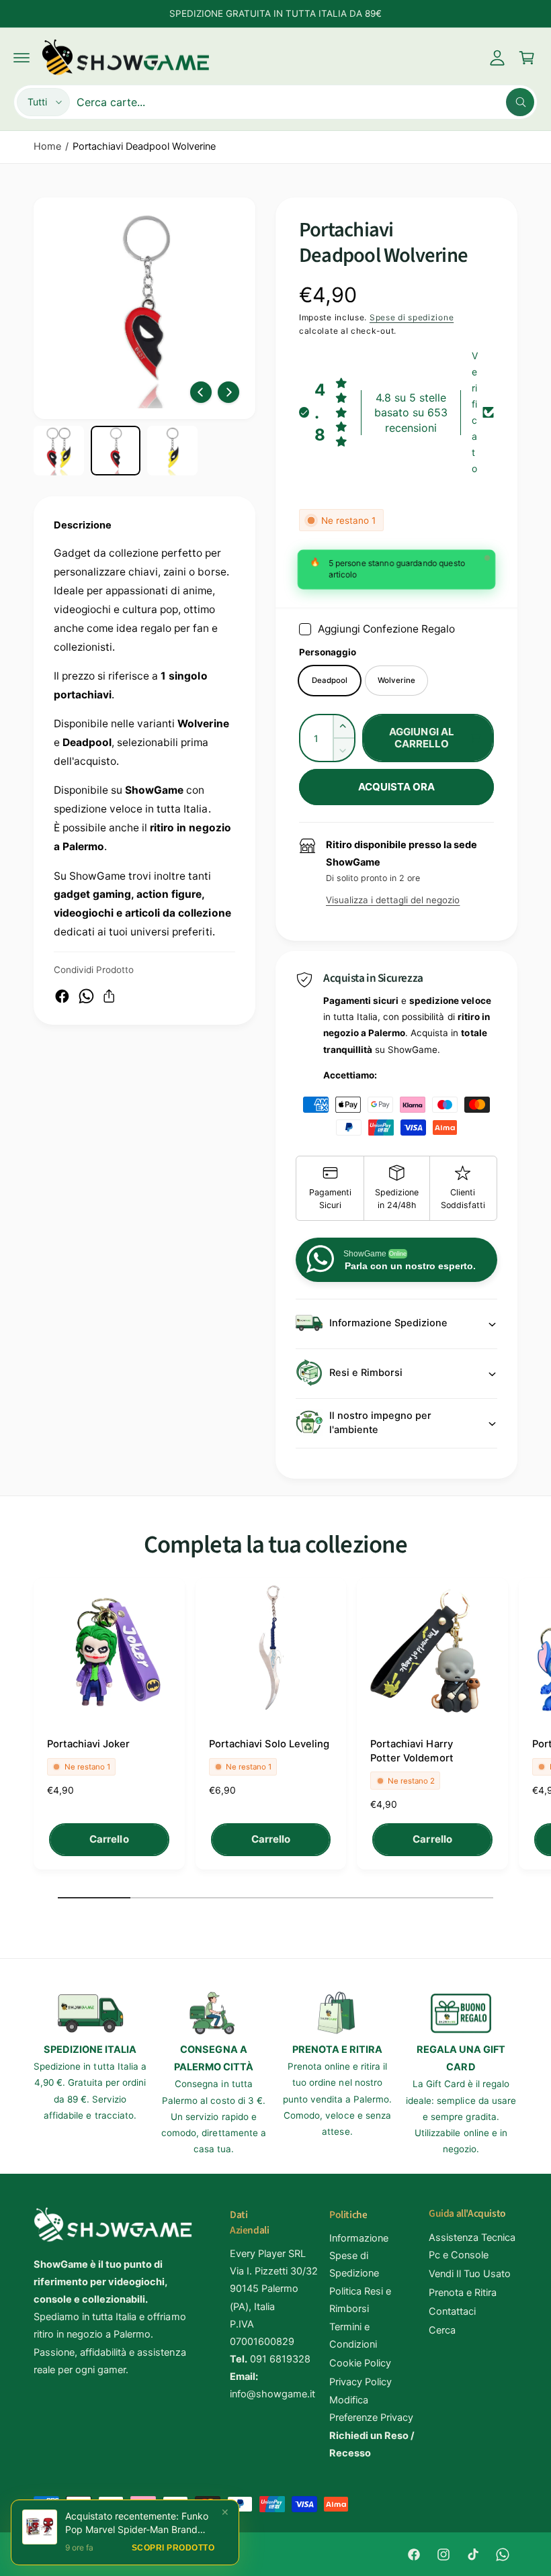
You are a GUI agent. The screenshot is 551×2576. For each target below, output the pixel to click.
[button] (22, 58)
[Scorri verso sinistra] (201, 392)
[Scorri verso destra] (228, 392)
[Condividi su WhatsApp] (86, 996)
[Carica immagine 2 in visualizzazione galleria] (116, 451)
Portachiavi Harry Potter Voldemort (412, 1751)
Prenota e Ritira (463, 2293)
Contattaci (452, 2311)
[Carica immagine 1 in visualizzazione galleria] (59, 451)
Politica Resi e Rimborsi (360, 2300)
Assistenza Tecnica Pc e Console (472, 2246)
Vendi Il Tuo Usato (470, 2274)
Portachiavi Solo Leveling (269, 1744)
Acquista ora (397, 787)
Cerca (442, 2330)
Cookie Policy (360, 2363)
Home (47, 146)
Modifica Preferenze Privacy (371, 2409)
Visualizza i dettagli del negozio (393, 900)
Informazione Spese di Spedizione (359, 2256)
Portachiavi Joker (88, 1744)
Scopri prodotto (173, 2548)
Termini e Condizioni (353, 2336)
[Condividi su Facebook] (62, 996)
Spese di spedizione (412, 317)
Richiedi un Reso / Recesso (372, 2444)
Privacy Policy (361, 2382)
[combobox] (305, 102)
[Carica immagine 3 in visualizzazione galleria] (172, 451)
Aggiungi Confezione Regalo (386, 629)
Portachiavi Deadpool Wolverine (144, 146)
